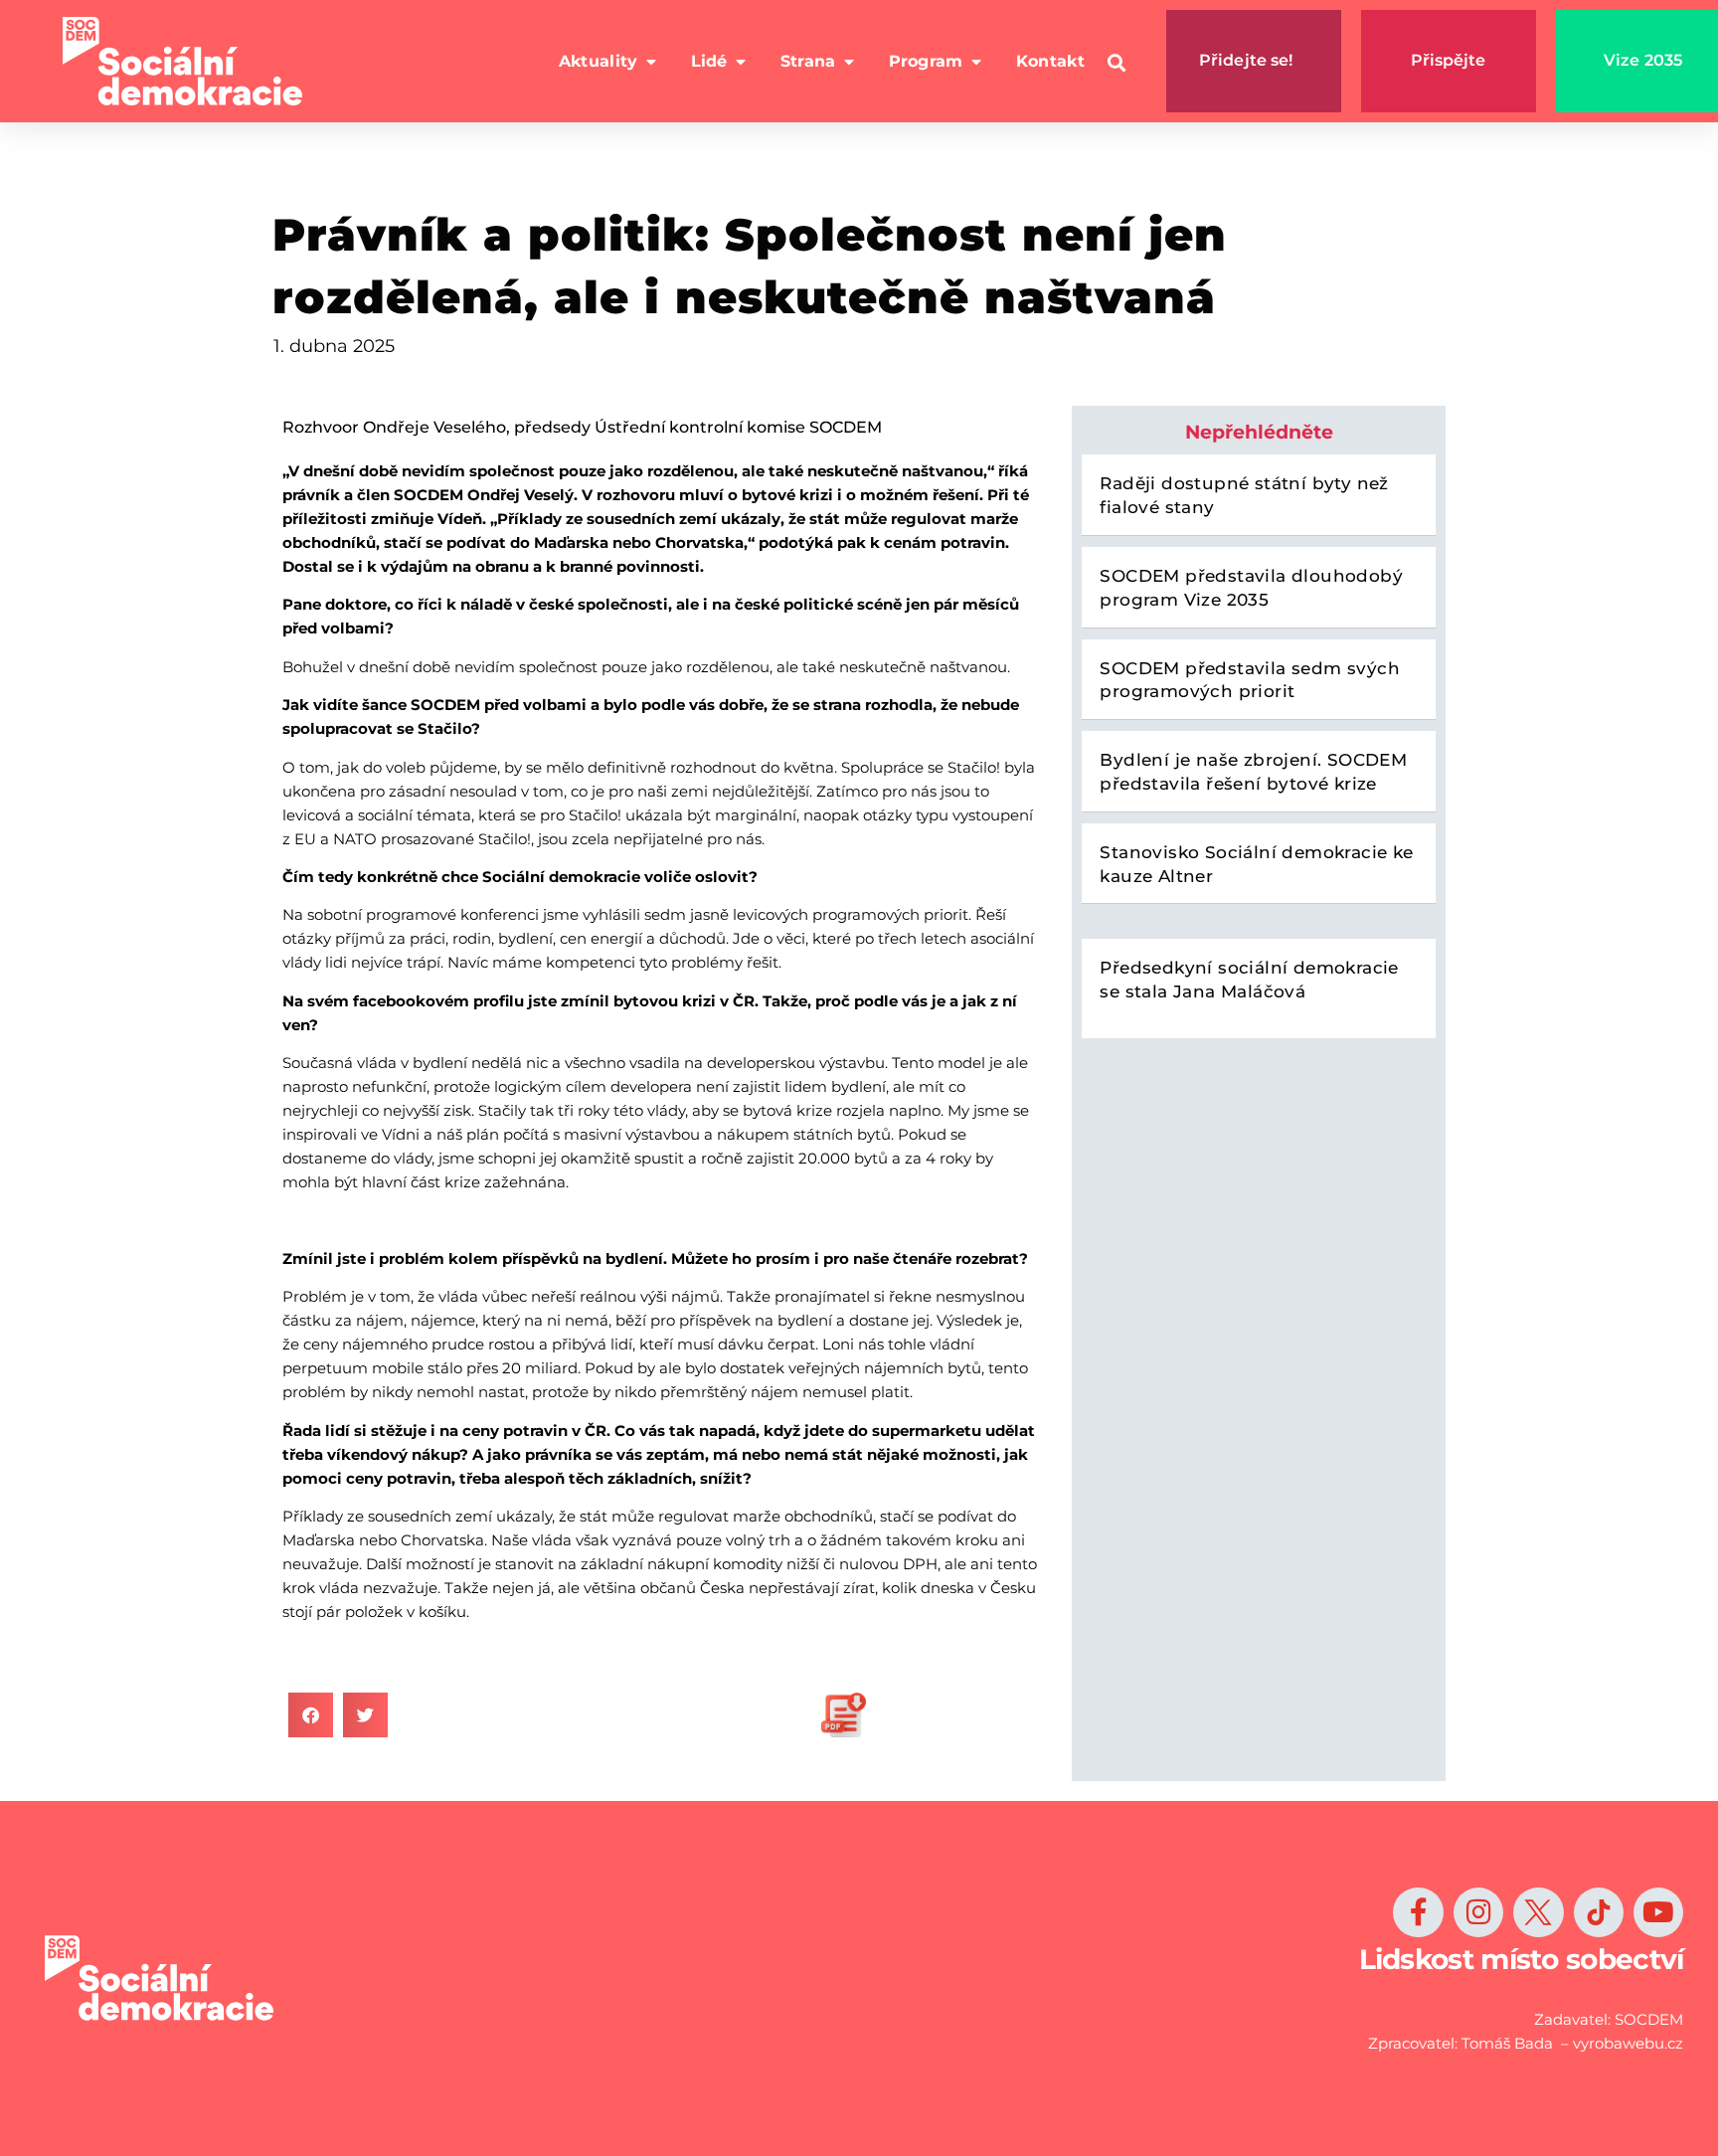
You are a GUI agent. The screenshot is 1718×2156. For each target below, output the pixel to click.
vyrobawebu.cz (1628, 2043)
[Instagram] (1478, 1912)
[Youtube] (1658, 1912)
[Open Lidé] (741, 62)
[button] (1117, 63)
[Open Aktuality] (651, 62)
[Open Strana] (849, 62)
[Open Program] (976, 62)
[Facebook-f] (1418, 1912)
